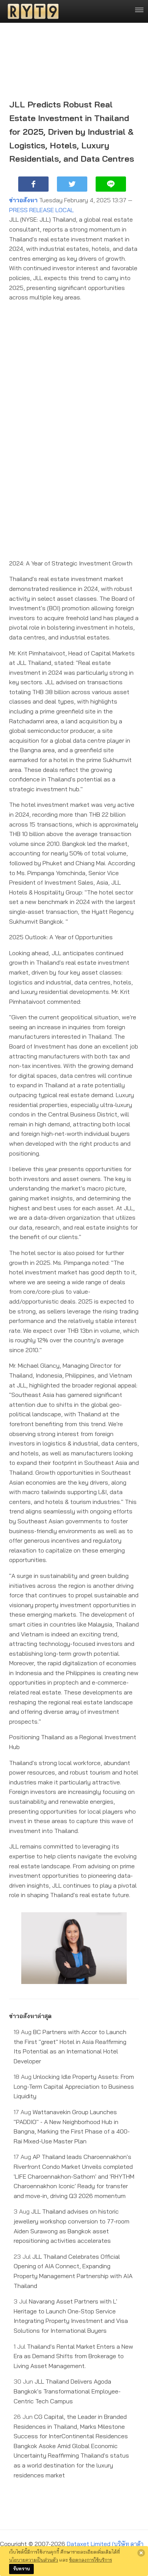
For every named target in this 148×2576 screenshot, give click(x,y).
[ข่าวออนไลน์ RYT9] (31, 11)
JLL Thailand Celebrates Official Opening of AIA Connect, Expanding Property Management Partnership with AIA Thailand (73, 2271)
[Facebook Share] (33, 184)
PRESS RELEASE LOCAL (41, 210)
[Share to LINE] (111, 184)
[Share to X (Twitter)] (72, 184)
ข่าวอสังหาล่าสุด (30, 2016)
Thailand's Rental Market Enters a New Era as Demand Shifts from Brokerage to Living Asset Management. (73, 2356)
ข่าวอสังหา (23, 200)
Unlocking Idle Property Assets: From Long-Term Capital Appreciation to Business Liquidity (74, 2086)
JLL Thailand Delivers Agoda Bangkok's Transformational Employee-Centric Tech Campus (67, 2391)
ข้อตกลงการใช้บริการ (91, 2560)
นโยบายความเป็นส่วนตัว (34, 2560)
